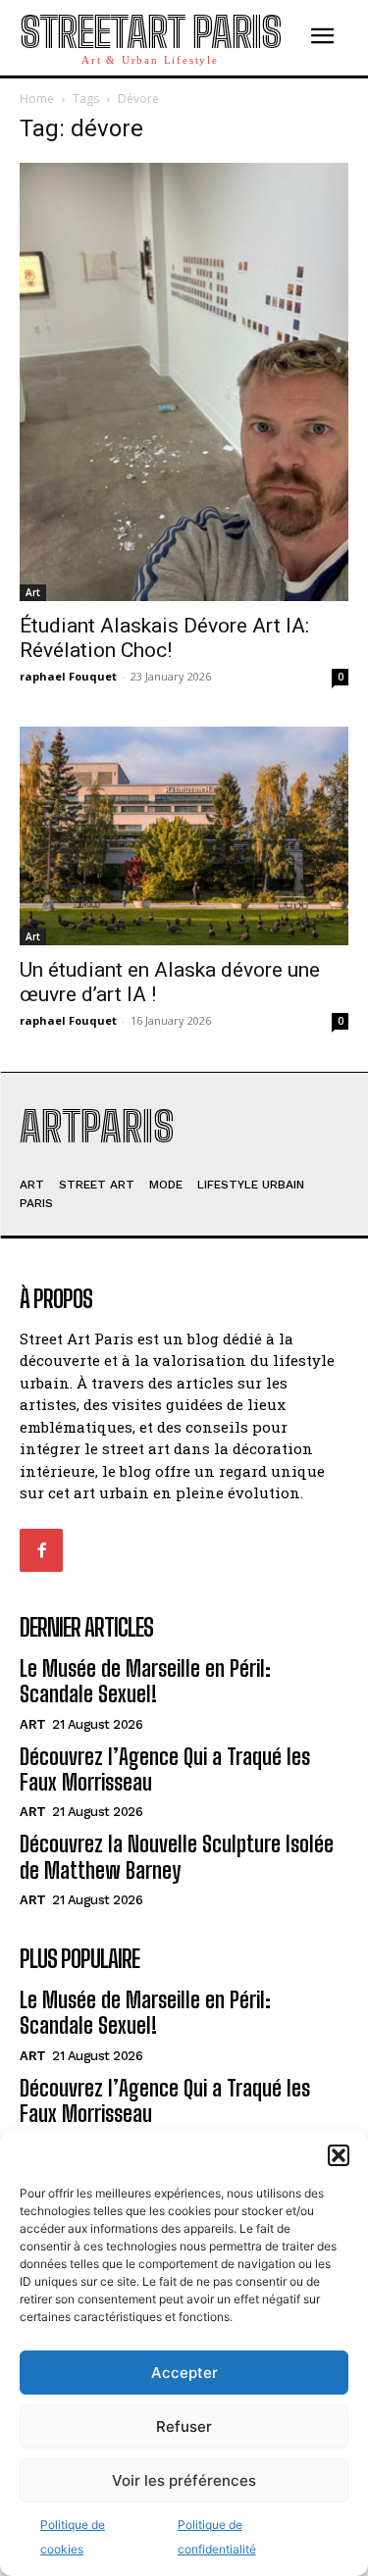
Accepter (184, 2373)
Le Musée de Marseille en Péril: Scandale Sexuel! (145, 1681)
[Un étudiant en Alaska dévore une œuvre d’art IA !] (184, 836)
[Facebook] (41, 1550)
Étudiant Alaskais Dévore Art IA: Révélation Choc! (164, 638)
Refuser (184, 2426)
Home (37, 99)
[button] (339, 2155)
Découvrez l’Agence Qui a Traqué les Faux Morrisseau (165, 1769)
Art (33, 592)
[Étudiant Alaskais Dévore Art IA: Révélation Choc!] (184, 382)
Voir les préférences (184, 2480)
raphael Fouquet (68, 676)
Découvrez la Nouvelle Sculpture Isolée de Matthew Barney (177, 1857)
